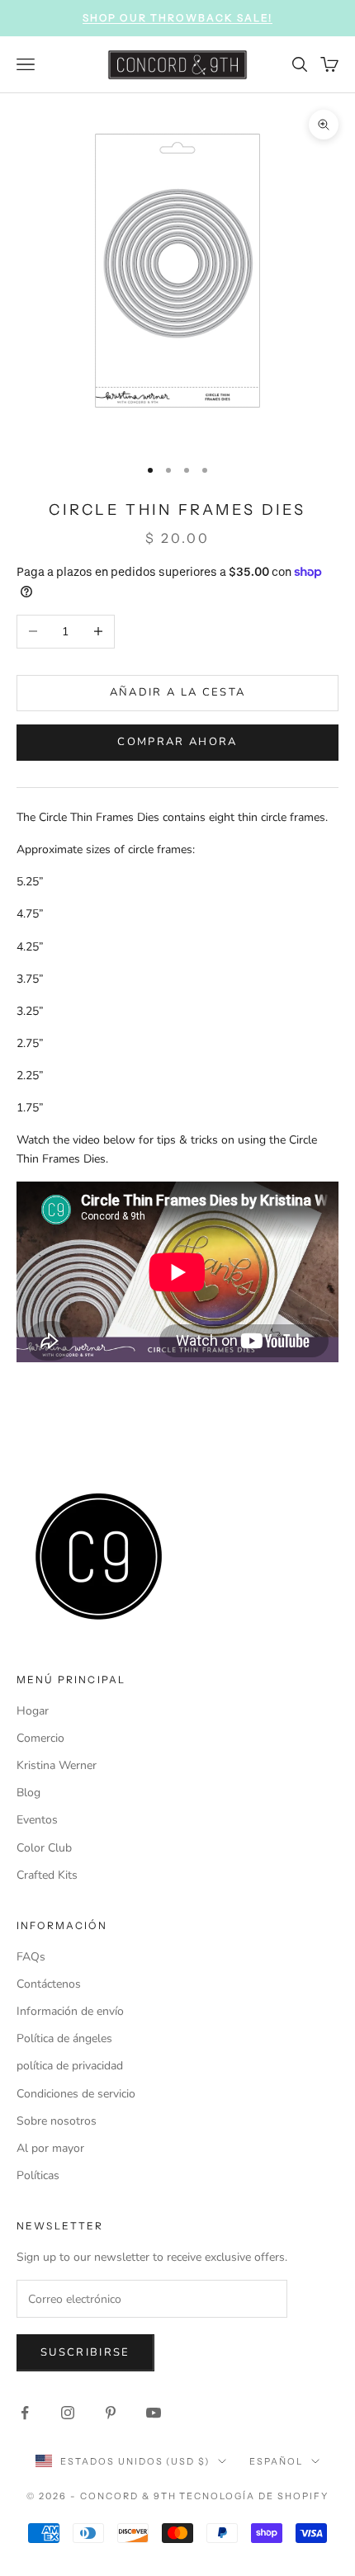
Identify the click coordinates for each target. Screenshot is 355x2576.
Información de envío (70, 2011)
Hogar (33, 1711)
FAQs (31, 1957)
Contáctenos (49, 1984)
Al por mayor (50, 2148)
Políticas (38, 2175)
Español (276, 2461)
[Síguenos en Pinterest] (111, 2413)
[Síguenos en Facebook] (25, 2413)
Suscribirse (85, 2352)
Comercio (40, 1738)
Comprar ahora (177, 742)
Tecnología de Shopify (254, 2496)
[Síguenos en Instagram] (68, 2413)
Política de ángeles (64, 2038)
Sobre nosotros (57, 2121)
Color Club (44, 1848)
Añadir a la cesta (178, 692)
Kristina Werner (57, 1765)
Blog (28, 1793)
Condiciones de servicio (76, 2094)
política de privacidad (70, 2066)
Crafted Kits (47, 1875)
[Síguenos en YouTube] (154, 2413)
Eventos (37, 1820)
